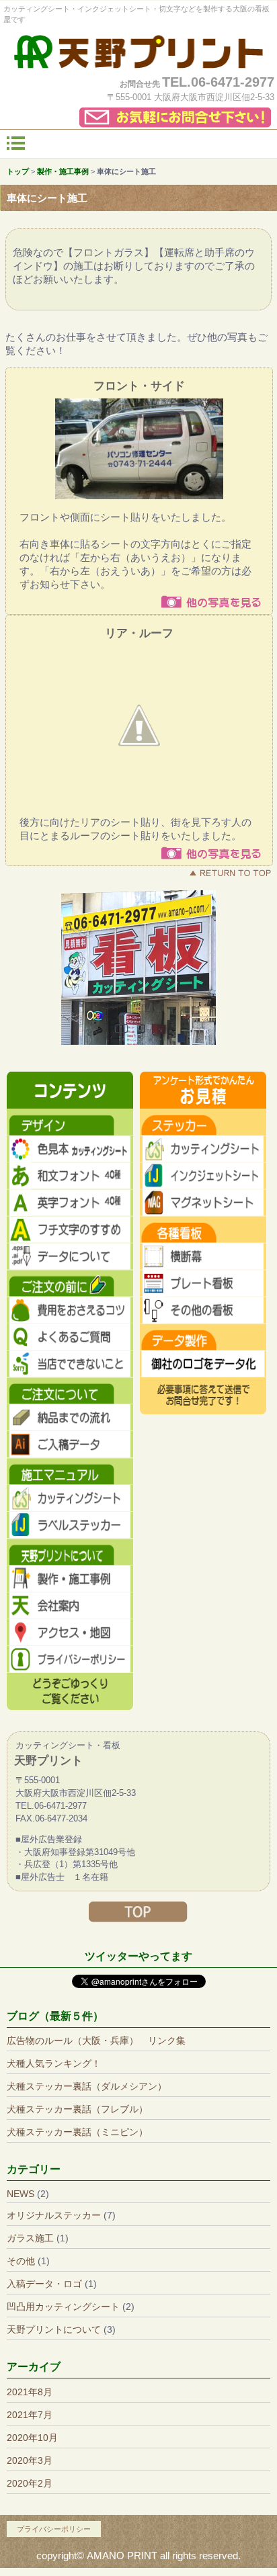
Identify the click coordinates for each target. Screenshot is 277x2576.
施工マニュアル (70, 1471)
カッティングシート (203, 1149)
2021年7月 (30, 2415)
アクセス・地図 (70, 1633)
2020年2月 (30, 2483)
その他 (21, 2261)
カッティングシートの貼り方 (70, 1498)
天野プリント (138, 52)
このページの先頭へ (230, 873)
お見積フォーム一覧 (203, 1090)
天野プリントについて (54, 2329)
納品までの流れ (70, 1418)
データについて (70, 1256)
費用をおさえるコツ (70, 1310)
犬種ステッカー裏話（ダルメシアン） (87, 2086)
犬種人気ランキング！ (54, 2063)
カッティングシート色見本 (70, 1149)
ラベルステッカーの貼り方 (70, 1525)
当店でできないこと (70, 1364)
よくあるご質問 (70, 1337)
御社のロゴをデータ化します (203, 1364)
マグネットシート (203, 1203)
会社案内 (70, 1606)
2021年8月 (30, 2392)
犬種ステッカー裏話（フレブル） (77, 2109)
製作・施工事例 (70, 1579)
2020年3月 (30, 2460)
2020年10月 (32, 2438)
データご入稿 (70, 1445)
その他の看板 (203, 1310)
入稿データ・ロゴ (44, 2284)
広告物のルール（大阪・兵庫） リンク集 (96, 2041)
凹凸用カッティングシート (63, 2307)
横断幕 (203, 1256)
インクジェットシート (203, 1176)
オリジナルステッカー (54, 2215)
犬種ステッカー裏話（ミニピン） (77, 2132)
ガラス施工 (30, 2238)
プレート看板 (203, 1283)
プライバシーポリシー (70, 1660)
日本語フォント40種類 (70, 1176)
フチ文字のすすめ (70, 1230)
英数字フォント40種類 (70, 1203)
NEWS (21, 2194)
